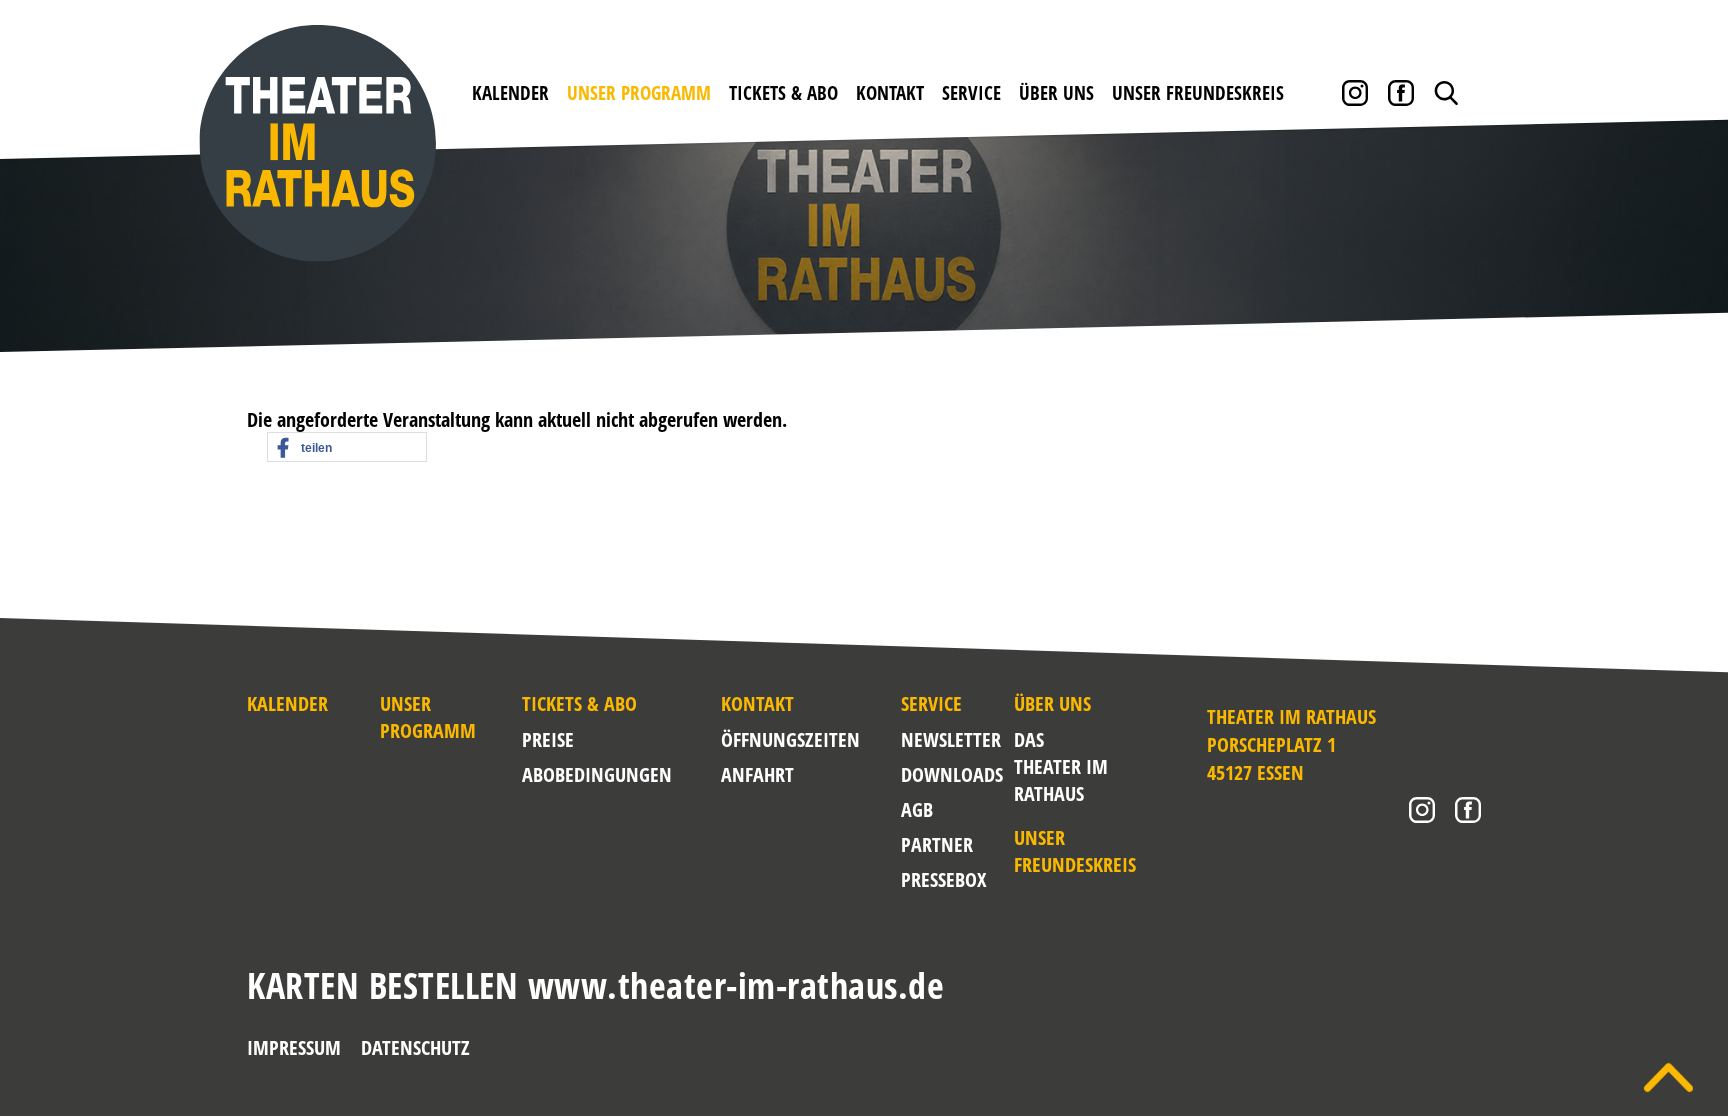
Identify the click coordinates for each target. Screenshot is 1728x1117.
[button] (347, 448)
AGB (917, 809)
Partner (937, 844)
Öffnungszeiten (790, 739)
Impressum (294, 1047)
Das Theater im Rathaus (1061, 766)
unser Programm (639, 93)
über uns (1056, 93)
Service (971, 93)
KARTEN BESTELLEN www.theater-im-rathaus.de (595, 985)
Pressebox (943, 879)
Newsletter (951, 739)
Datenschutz (415, 1047)
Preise (548, 739)
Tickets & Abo (783, 93)
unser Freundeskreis (1198, 93)
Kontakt (890, 93)
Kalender (510, 93)
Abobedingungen (597, 774)
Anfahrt (757, 774)
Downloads (952, 774)
